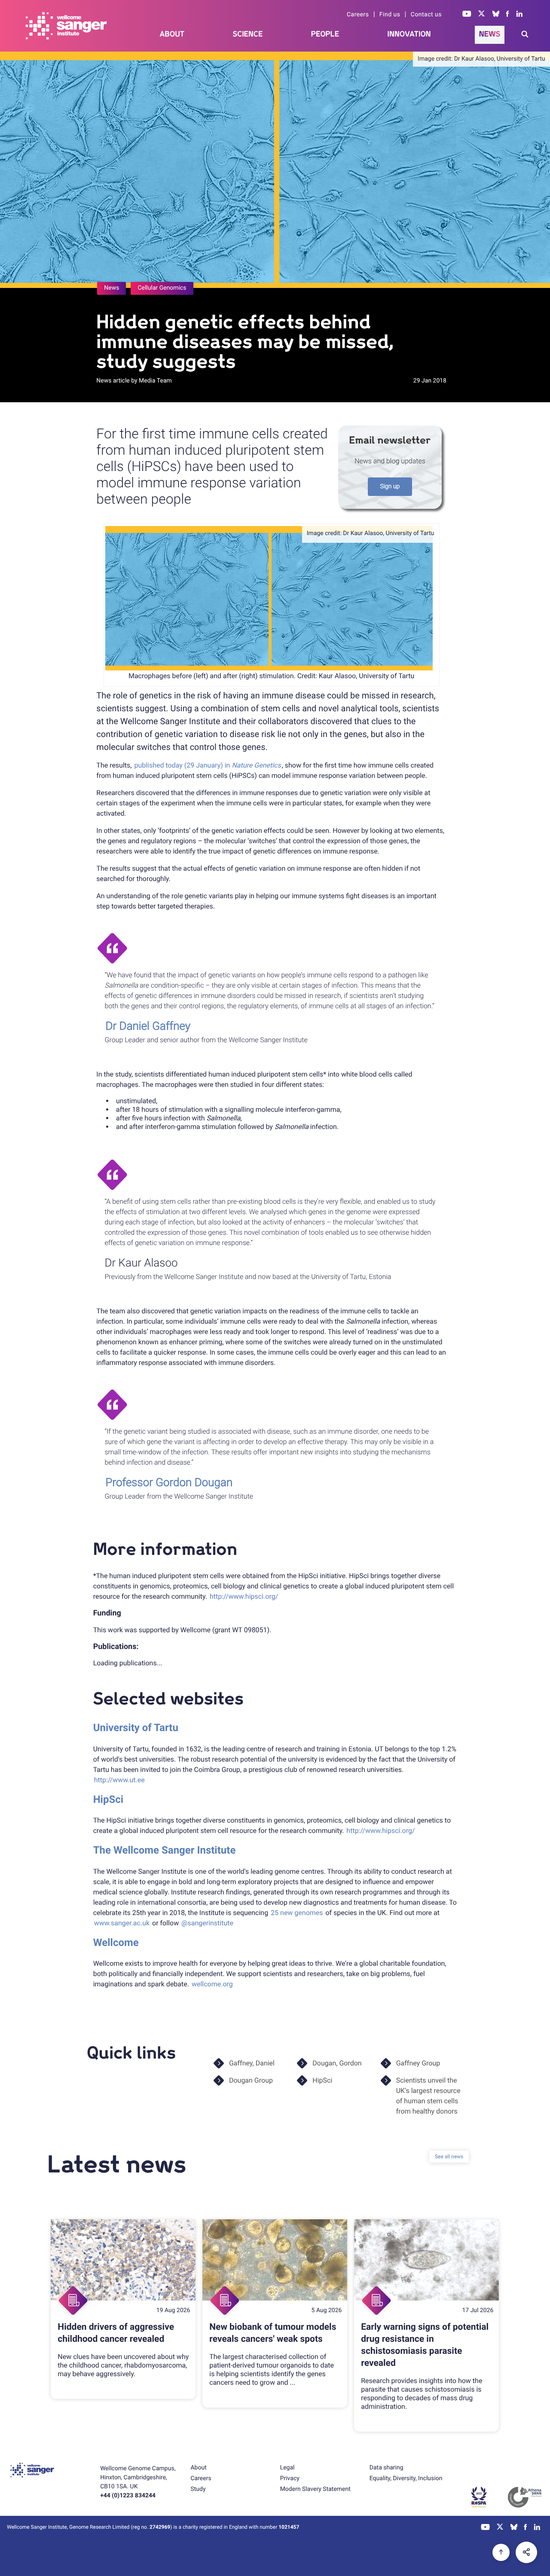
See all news (449, 2157)
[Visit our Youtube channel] (467, 15)
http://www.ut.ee (119, 1780)
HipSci (108, 1799)
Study (198, 2489)
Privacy (290, 2478)
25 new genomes (297, 1913)
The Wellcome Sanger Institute (165, 1850)
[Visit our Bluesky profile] (496, 15)
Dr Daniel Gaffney (148, 1026)
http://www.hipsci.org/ (244, 1596)
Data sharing (387, 2468)
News (490, 34)
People (325, 34)
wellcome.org (212, 1984)
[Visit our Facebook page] (508, 15)
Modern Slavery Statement (315, 2489)
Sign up (390, 486)
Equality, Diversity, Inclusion (406, 2478)
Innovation (409, 34)
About (172, 34)
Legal (287, 2468)
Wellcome (116, 1943)
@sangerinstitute (207, 1923)
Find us (390, 15)
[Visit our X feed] (482, 15)
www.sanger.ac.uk (122, 1923)
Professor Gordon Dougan (169, 1483)
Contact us (426, 15)
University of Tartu (136, 1728)
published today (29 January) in (207, 765)
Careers (358, 15)
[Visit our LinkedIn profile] (520, 15)
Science (248, 34)
